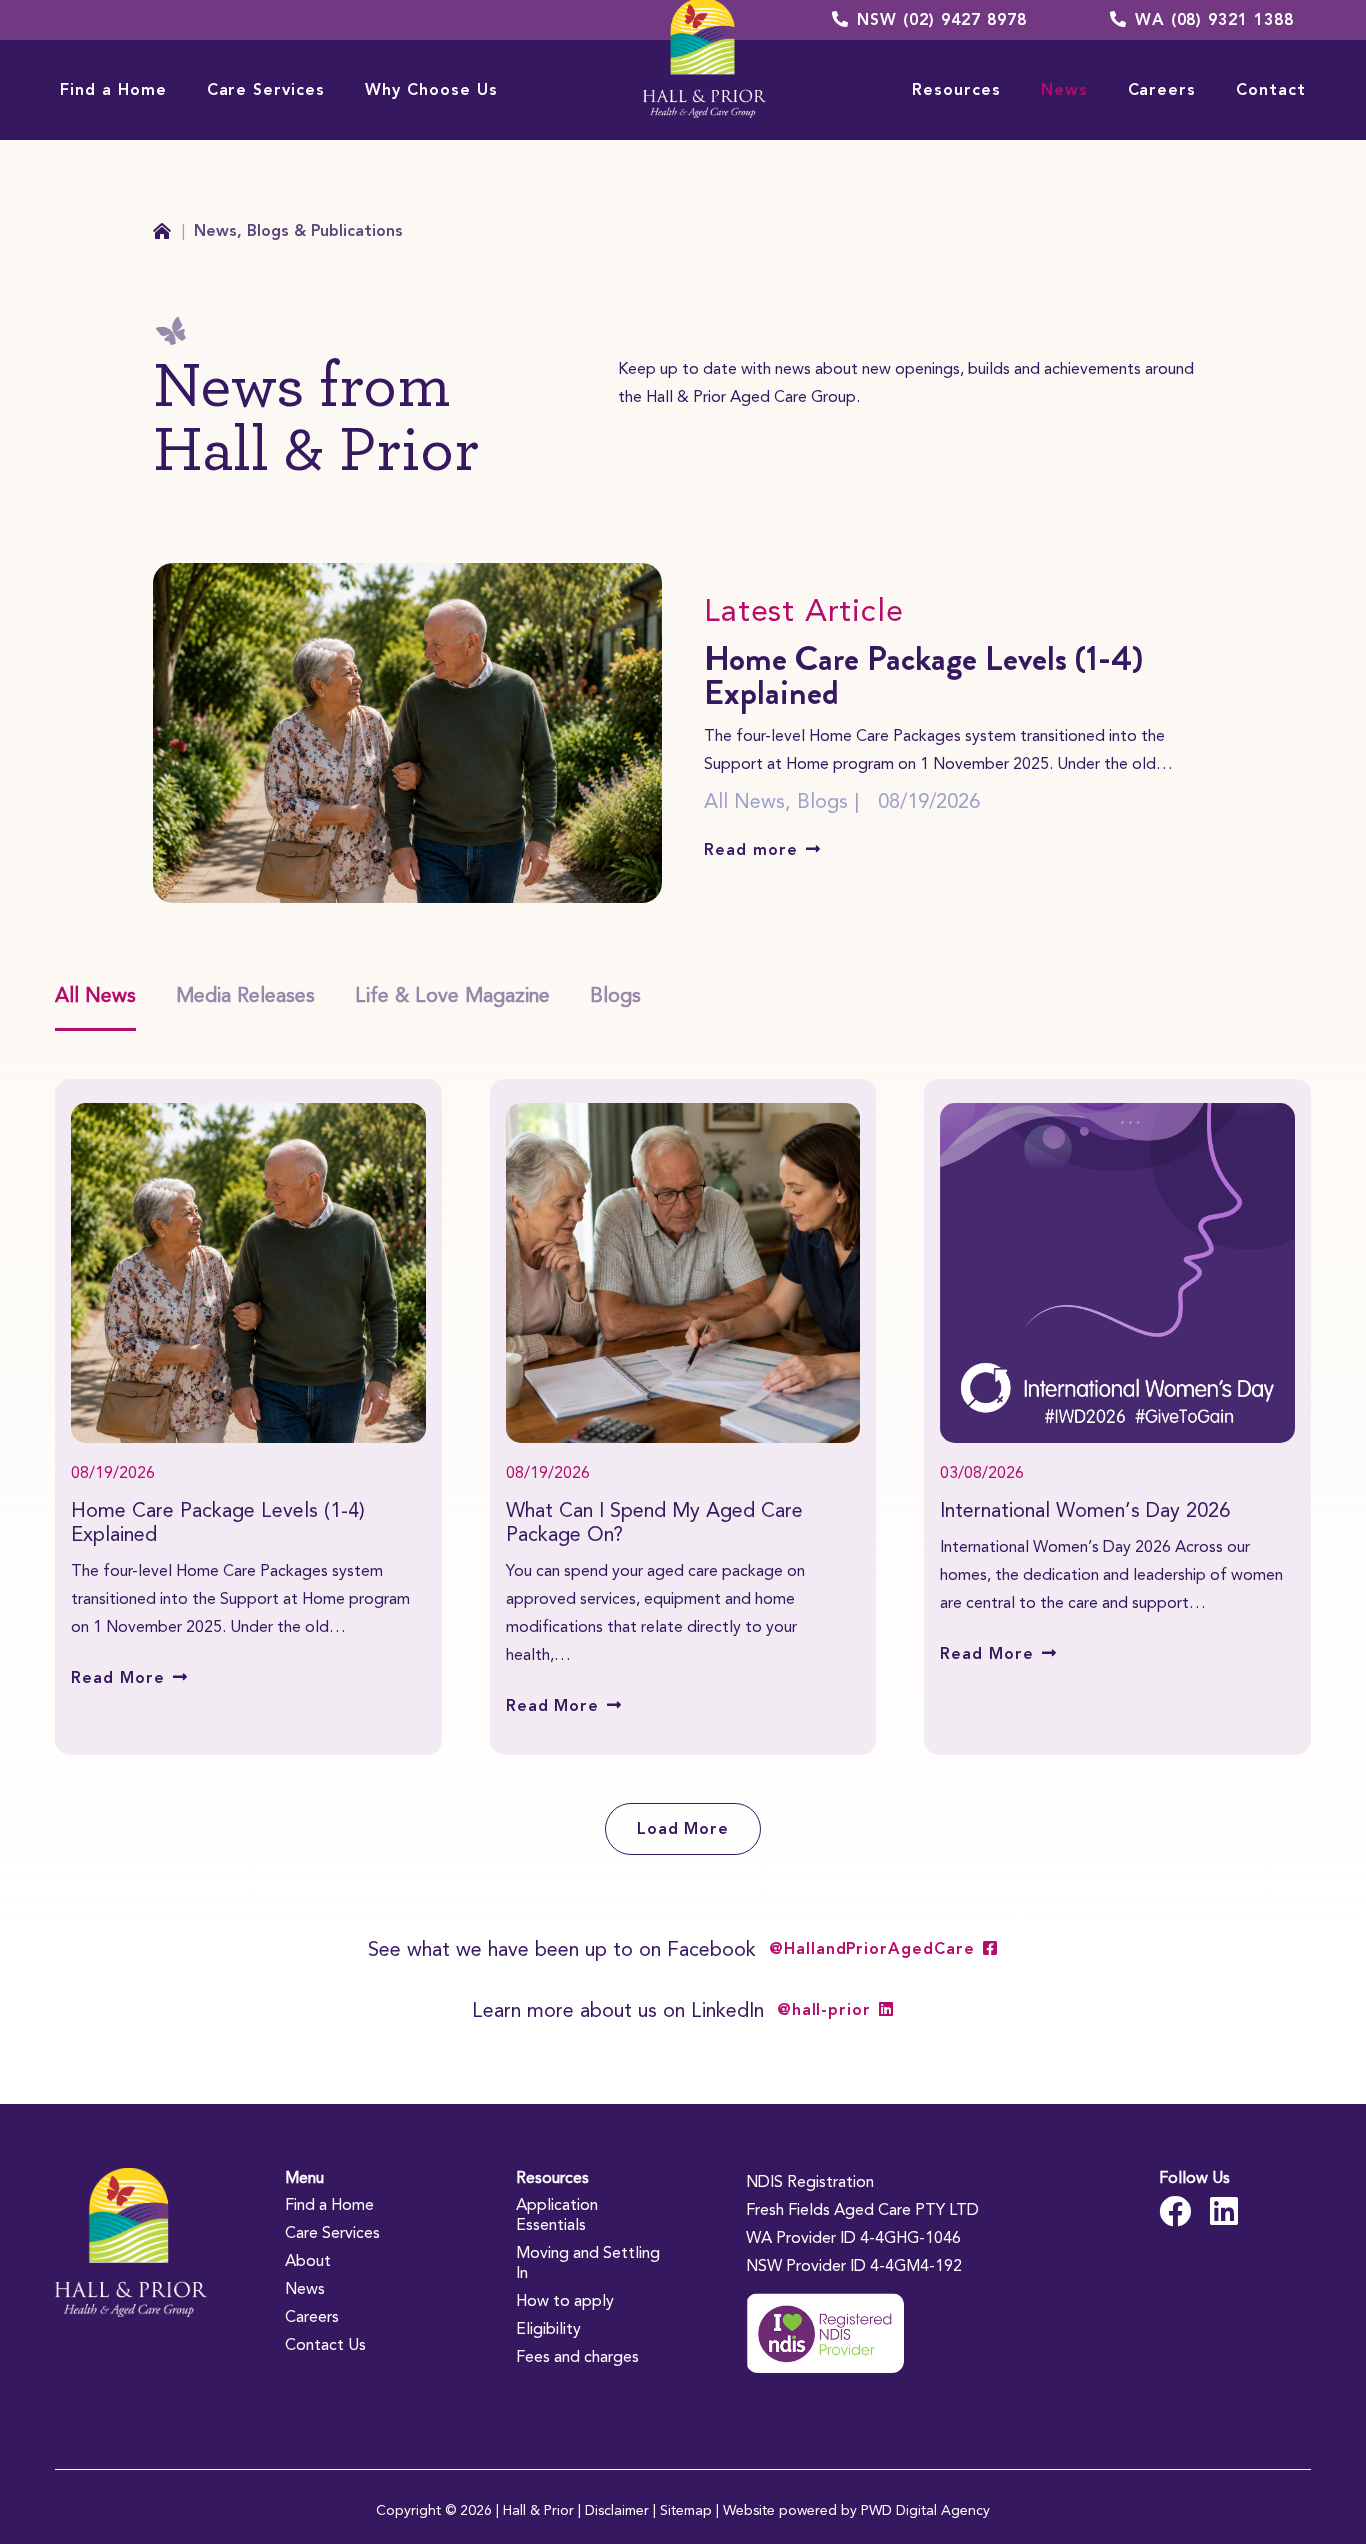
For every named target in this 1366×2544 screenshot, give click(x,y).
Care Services (332, 2232)
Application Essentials (557, 2214)
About (308, 2260)
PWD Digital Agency (925, 2510)
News (305, 2288)
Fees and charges (577, 2356)
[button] (181, 89)
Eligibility (548, 2328)
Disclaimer (617, 2510)
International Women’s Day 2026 (1085, 1510)
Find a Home (329, 2204)
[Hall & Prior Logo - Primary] (131, 2242)
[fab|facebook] (1175, 2211)
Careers (312, 2316)
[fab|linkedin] (1224, 2211)
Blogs (822, 801)
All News (744, 801)
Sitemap (686, 2510)
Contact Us (325, 2344)
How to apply (565, 2300)
